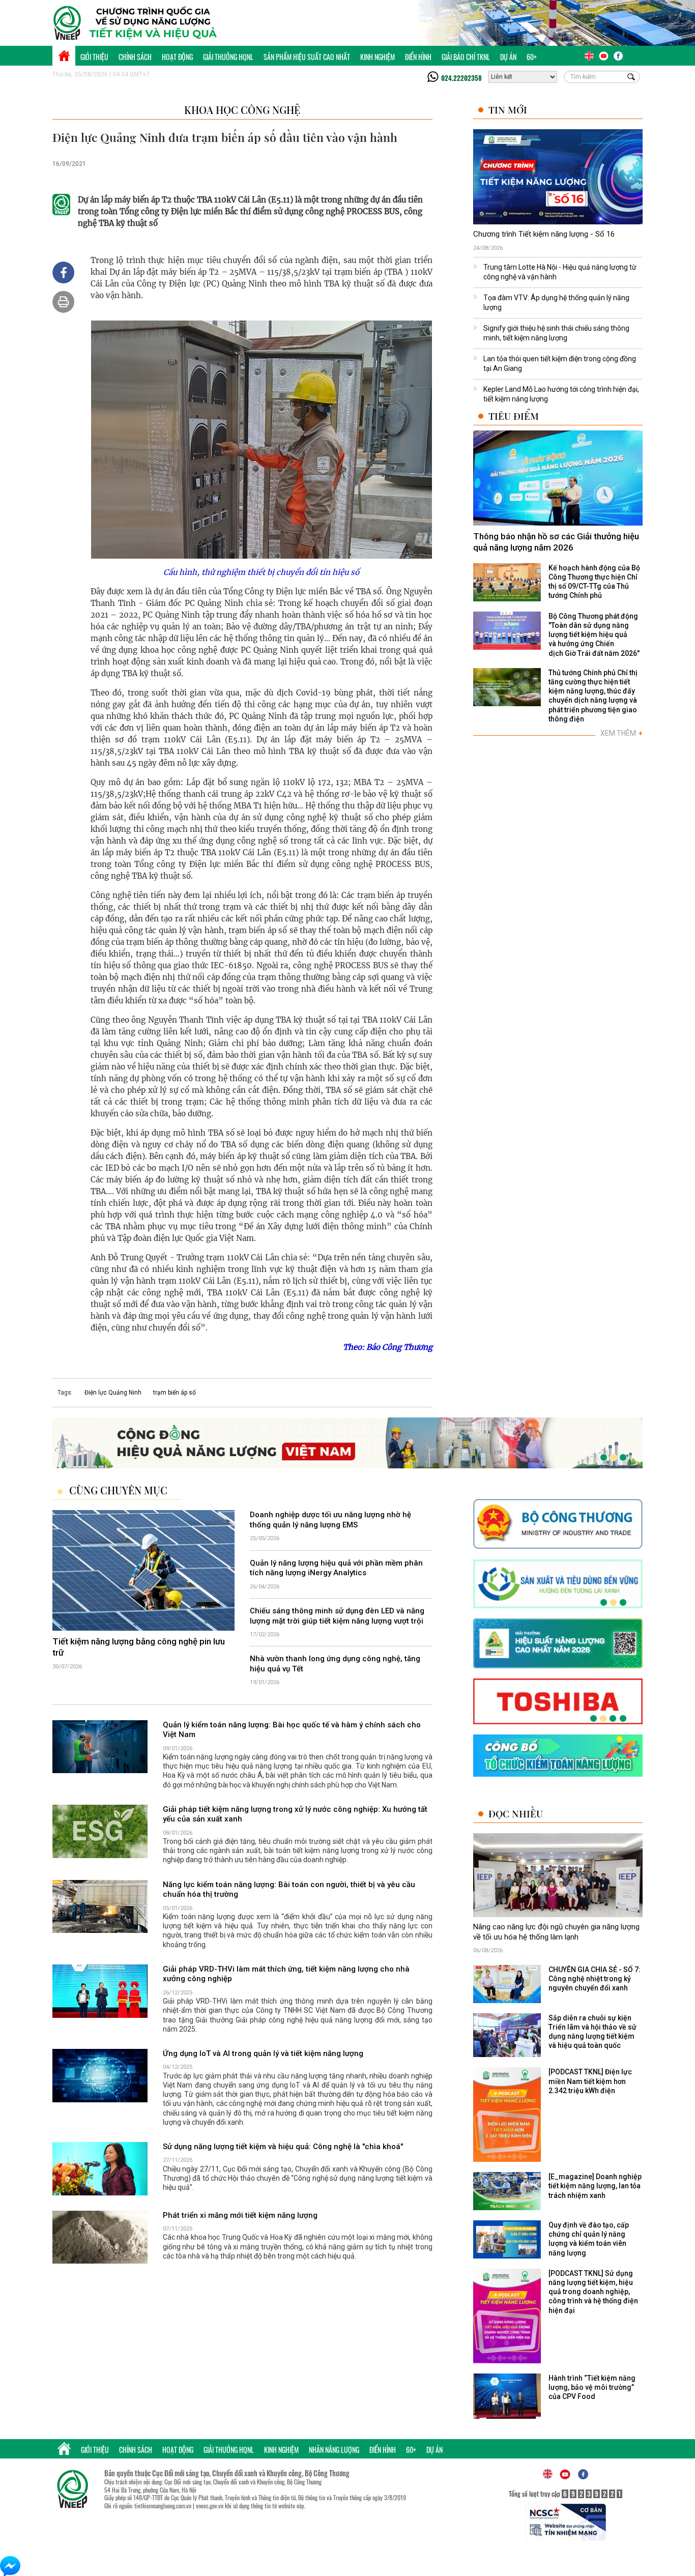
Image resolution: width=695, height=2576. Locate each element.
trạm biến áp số (175, 1393)
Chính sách (135, 57)
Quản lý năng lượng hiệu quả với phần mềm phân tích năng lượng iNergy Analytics (336, 1568)
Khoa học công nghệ (242, 110)
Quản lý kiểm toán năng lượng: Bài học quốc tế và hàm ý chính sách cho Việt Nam (292, 1730)
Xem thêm (621, 733)
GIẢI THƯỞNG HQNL (228, 57)
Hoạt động (177, 57)
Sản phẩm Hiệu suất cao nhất (307, 57)
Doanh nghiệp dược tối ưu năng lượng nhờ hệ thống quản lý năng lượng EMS (330, 1520)
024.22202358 (461, 78)
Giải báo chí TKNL (466, 57)
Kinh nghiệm (378, 57)
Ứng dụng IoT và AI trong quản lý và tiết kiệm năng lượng (263, 2053)
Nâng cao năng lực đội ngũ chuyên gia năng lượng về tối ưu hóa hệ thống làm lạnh (556, 1932)
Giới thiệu (94, 57)
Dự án (508, 57)
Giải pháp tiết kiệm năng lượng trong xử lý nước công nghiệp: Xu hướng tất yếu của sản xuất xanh (295, 1814)
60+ (532, 57)
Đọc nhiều (516, 1814)
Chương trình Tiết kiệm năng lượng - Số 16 (544, 234)
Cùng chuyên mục (118, 1490)
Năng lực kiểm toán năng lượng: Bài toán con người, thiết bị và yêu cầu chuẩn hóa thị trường (289, 1890)
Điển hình (418, 57)
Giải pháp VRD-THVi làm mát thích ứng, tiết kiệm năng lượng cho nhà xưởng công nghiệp (286, 1974)
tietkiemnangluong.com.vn (163, 2506)
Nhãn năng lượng (334, 2450)
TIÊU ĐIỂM (514, 416)
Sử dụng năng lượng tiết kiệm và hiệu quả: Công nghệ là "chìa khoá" (283, 2147)
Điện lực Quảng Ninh (113, 1393)
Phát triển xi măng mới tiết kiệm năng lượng (240, 2215)
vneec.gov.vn (210, 2506)
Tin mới (508, 110)
